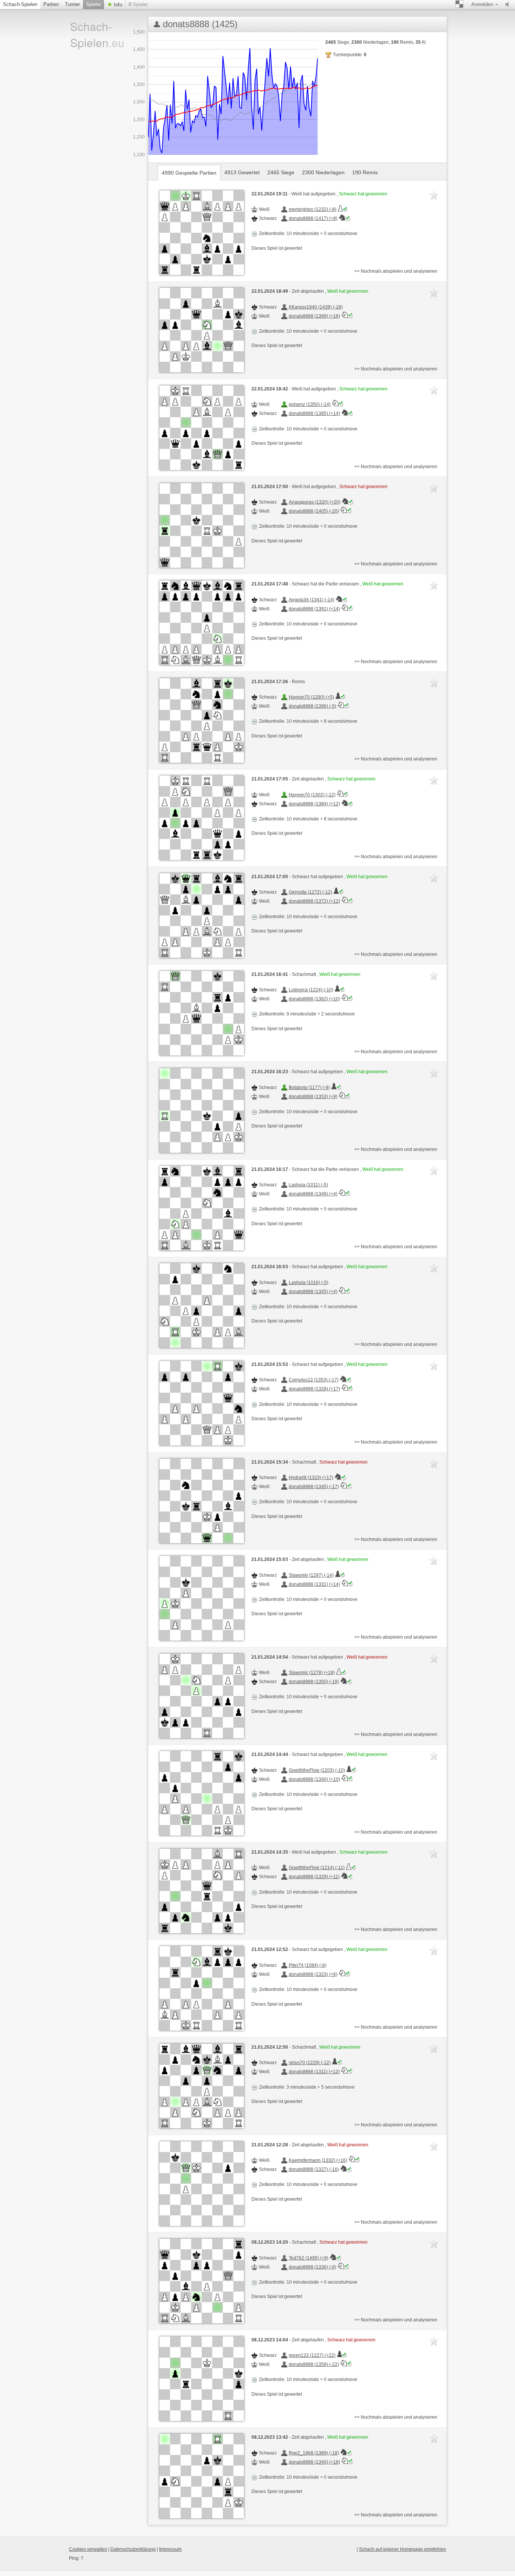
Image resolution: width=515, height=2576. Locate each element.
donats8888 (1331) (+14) (314, 1584)
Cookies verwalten (88, 2549)
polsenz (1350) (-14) (310, 404)
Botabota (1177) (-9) (309, 1088)
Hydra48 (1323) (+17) (311, 1478)
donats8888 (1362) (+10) (314, 999)
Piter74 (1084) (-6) (308, 1965)
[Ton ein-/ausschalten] (509, 5)
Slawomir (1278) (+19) (312, 1673)
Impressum (170, 2549)
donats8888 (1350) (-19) (314, 1682)
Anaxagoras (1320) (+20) (315, 502)
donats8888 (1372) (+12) (314, 901)
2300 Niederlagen (323, 172)
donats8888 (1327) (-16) (314, 2169)
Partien (51, 4)
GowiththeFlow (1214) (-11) (317, 1868)
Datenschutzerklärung (133, 2549)
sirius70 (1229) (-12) (310, 2063)
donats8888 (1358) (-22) (314, 2364)
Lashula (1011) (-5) (308, 1185)
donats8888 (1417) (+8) (313, 218)
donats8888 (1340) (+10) (314, 1779)
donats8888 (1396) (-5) (313, 706)
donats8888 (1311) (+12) (314, 2072)
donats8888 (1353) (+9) (313, 1097)
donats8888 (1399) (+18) (314, 316)
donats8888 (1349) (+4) (313, 1194)
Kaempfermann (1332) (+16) (318, 2160)
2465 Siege (281, 172)
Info (117, 5)
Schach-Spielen (20, 4)
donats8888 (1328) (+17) (314, 1389)
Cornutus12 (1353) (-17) (314, 1380)
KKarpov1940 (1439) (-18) (316, 307)
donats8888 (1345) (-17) (314, 1487)
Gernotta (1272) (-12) (310, 892)
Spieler (93, 4)
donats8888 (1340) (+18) (314, 2462)
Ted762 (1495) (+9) (309, 2258)
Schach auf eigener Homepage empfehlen (402, 2549)
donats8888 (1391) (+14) (314, 609)
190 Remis (365, 172)
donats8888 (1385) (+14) (314, 413)
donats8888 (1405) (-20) (314, 511)
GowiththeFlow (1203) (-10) (317, 1770)
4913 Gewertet (242, 172)
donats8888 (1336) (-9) (313, 2267)
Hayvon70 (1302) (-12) (312, 795)
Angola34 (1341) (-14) (312, 600)
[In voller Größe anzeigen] (202, 233)
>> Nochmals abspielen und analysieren (396, 271)
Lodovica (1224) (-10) (311, 990)
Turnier (72, 4)
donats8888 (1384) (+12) (314, 804)
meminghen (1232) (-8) (313, 209)
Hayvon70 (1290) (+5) (311, 697)
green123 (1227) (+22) (312, 2355)
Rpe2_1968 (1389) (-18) (314, 2453)
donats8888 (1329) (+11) (314, 1877)
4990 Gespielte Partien (189, 173)
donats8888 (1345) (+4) (313, 1292)
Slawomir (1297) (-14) (311, 1575)
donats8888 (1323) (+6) (313, 1974)
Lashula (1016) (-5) (309, 1283)
